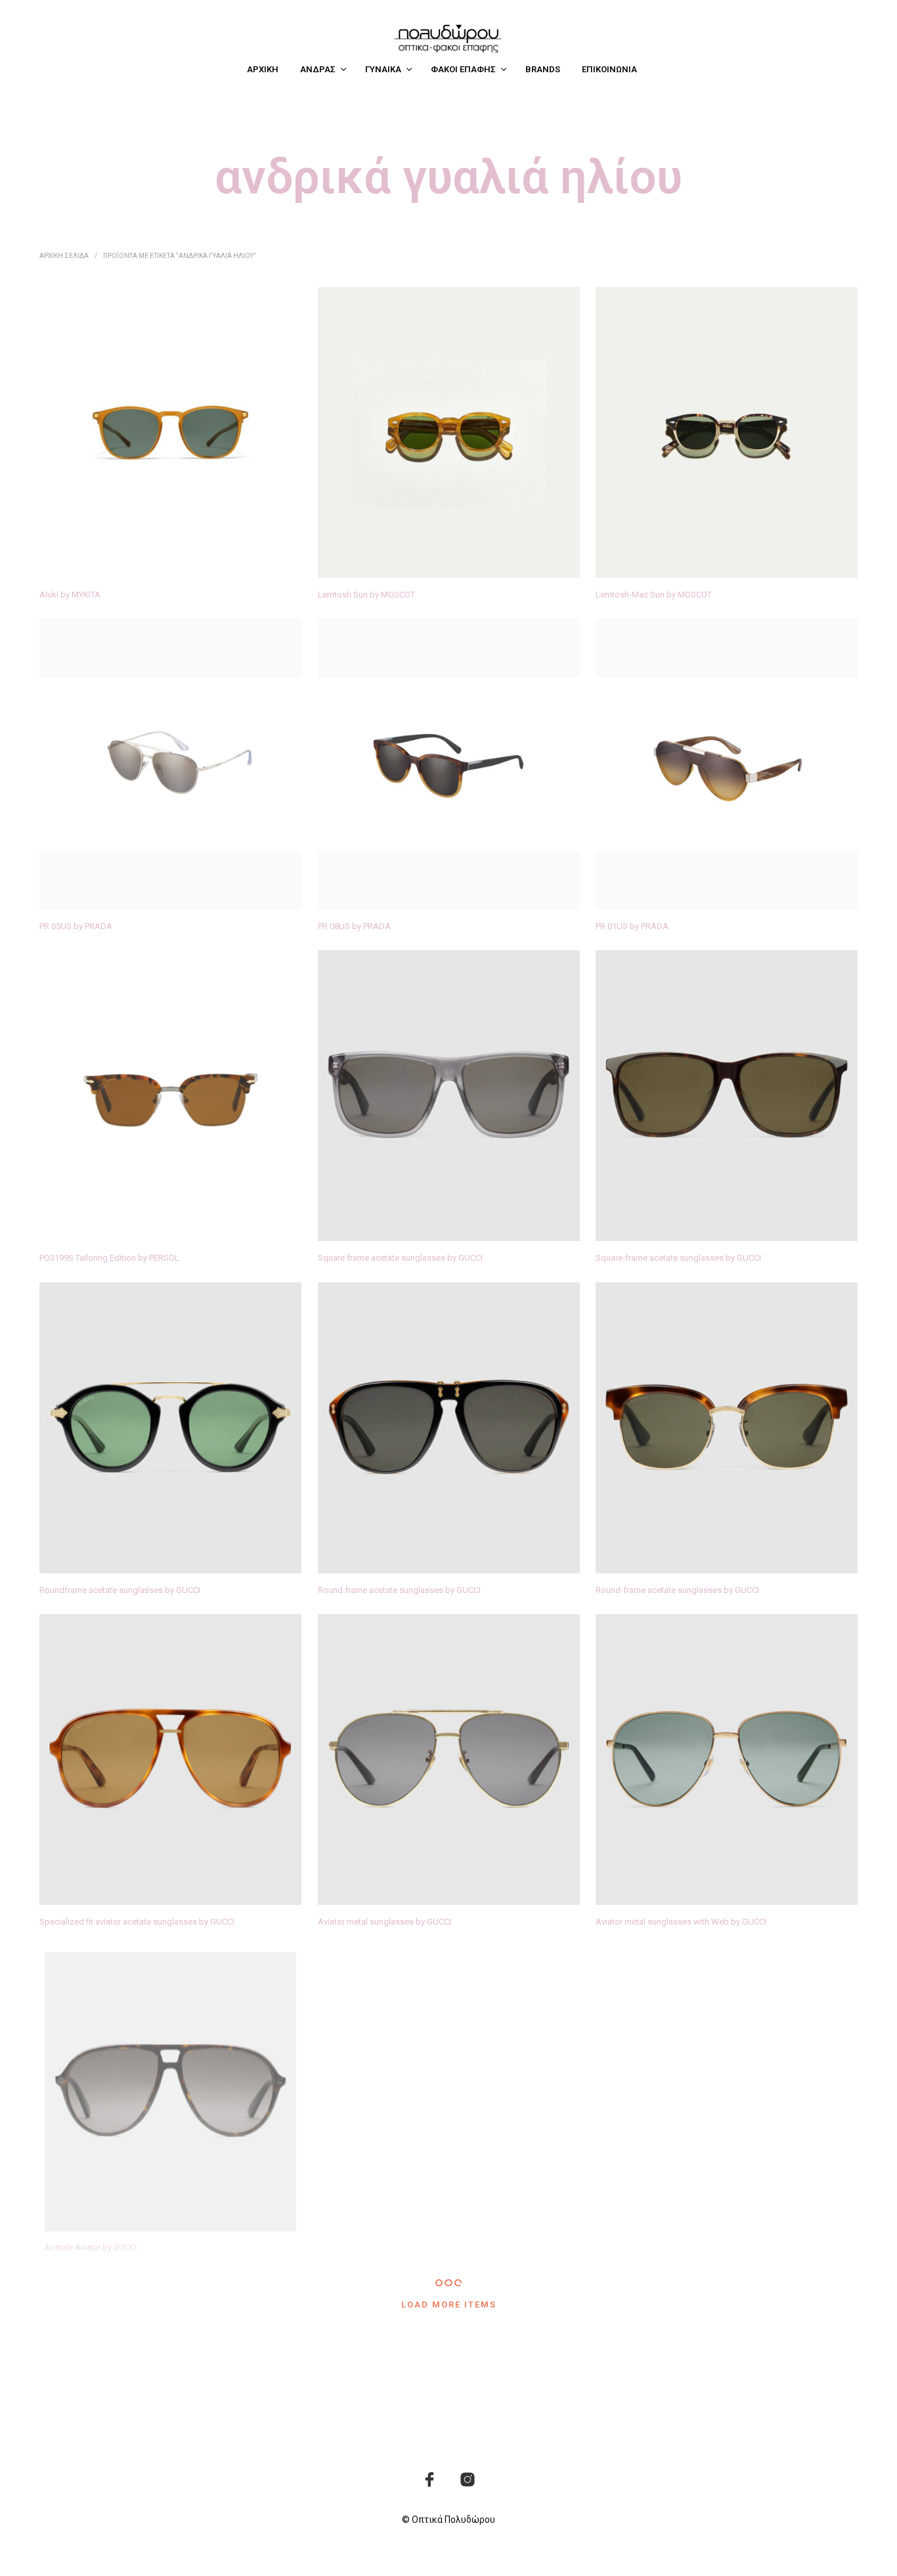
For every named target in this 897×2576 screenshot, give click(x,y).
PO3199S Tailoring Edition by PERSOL (109, 1258)
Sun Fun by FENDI (629, 2254)
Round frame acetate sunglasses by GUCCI (399, 1590)
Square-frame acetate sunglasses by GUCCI (678, 1258)
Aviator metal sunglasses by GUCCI (384, 1922)
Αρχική (263, 69)
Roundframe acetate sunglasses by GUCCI (120, 1590)
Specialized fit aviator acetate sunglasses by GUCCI (137, 1922)
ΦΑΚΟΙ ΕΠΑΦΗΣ (463, 69)
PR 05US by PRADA (76, 926)
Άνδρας (318, 69)
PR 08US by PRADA (354, 926)
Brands (543, 69)
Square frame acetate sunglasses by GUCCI (400, 1258)
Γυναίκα (383, 69)
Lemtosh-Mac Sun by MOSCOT (654, 595)
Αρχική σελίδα (64, 256)
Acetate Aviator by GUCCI (87, 2254)
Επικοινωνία (609, 69)
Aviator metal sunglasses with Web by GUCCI (681, 1922)
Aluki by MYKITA (70, 595)
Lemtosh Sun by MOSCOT (366, 595)
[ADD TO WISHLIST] (170, 553)
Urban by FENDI (347, 2254)
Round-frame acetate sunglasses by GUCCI (677, 1590)
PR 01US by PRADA (632, 926)
